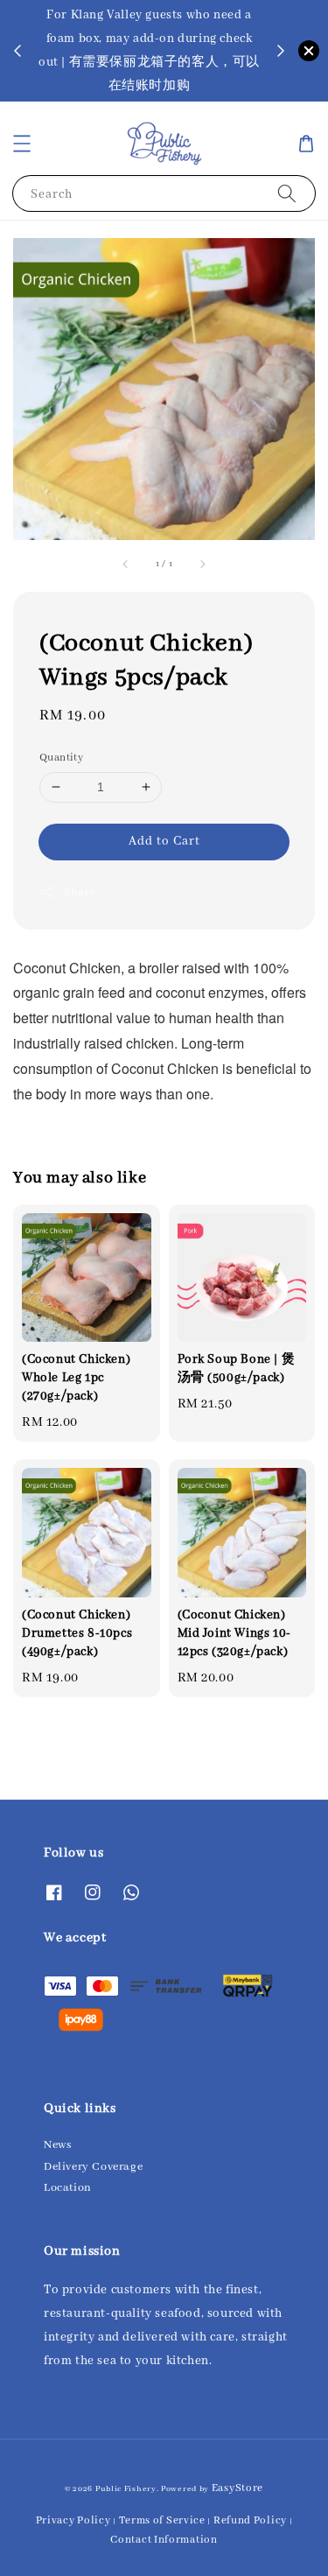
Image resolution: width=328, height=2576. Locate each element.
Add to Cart (164, 841)
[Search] (287, 193)
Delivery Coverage (93, 2167)
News (57, 2145)
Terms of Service (162, 2520)
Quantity (61, 758)
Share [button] (80, 892)
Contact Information (164, 2540)
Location (68, 2188)
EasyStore (237, 2488)
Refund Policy (250, 2520)
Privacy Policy (73, 2520)
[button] (22, 144)
